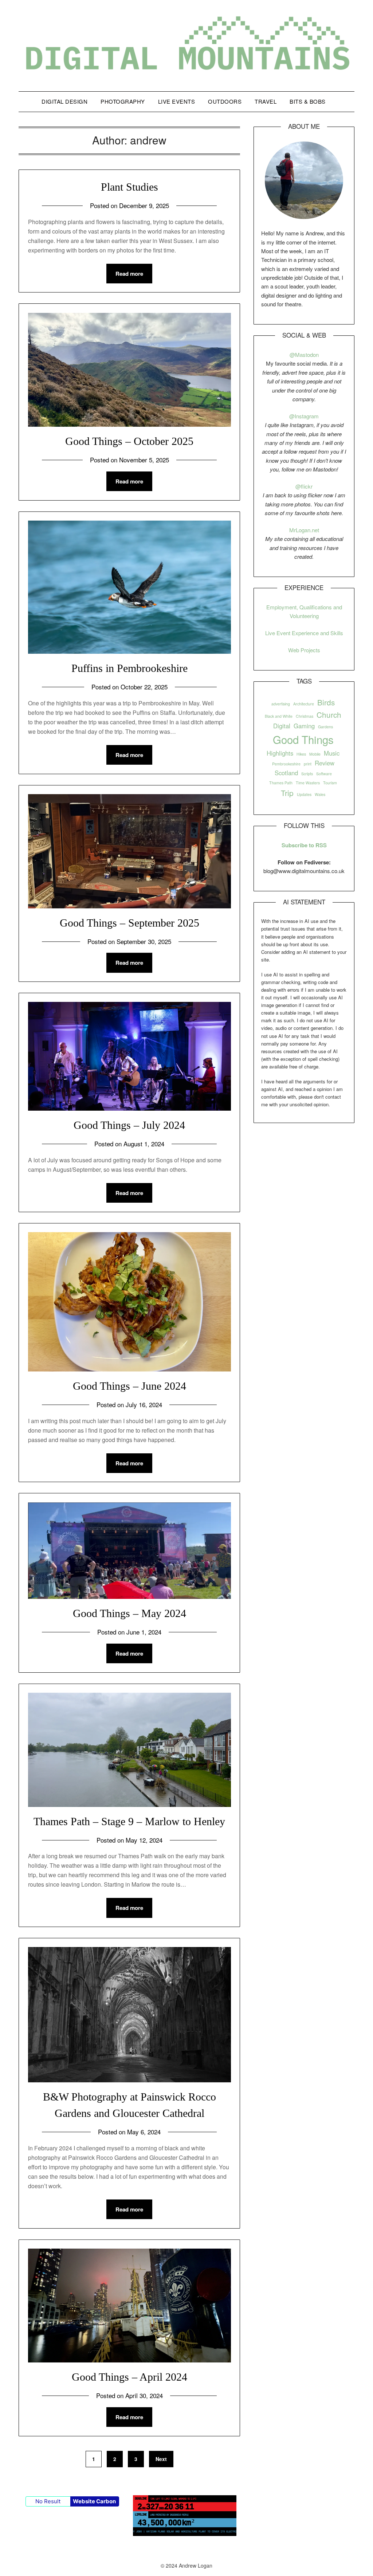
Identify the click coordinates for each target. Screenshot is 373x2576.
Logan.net (307, 530)
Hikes (301, 754)
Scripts (307, 774)
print (308, 764)
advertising (281, 704)
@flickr (304, 486)
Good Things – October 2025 (129, 441)
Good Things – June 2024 (129, 1386)
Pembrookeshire (286, 764)
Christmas (305, 716)
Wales (320, 794)
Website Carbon (94, 2501)
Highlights (280, 753)
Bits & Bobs (308, 101)
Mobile (315, 754)
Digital (282, 726)
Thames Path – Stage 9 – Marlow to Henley (129, 1821)
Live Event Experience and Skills (304, 633)
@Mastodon (304, 355)
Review (325, 763)
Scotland (286, 773)
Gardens (325, 727)
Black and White (279, 716)
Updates (304, 794)
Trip (287, 793)
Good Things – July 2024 (129, 1125)
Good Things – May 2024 (129, 1613)
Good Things (303, 739)
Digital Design (64, 101)
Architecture (304, 704)
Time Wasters (308, 783)
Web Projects (304, 650)
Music (332, 753)
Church (329, 714)
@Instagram (304, 416)
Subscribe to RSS (304, 845)
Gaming (304, 726)
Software (324, 774)
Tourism (330, 783)
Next (161, 2459)
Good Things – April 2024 (129, 2377)
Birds (326, 702)
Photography (123, 101)
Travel (266, 101)
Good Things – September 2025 (129, 923)
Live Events (177, 101)
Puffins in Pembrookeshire (129, 668)
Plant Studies (129, 187)
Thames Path (281, 783)
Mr (292, 530)
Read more (129, 274)
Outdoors (225, 101)
